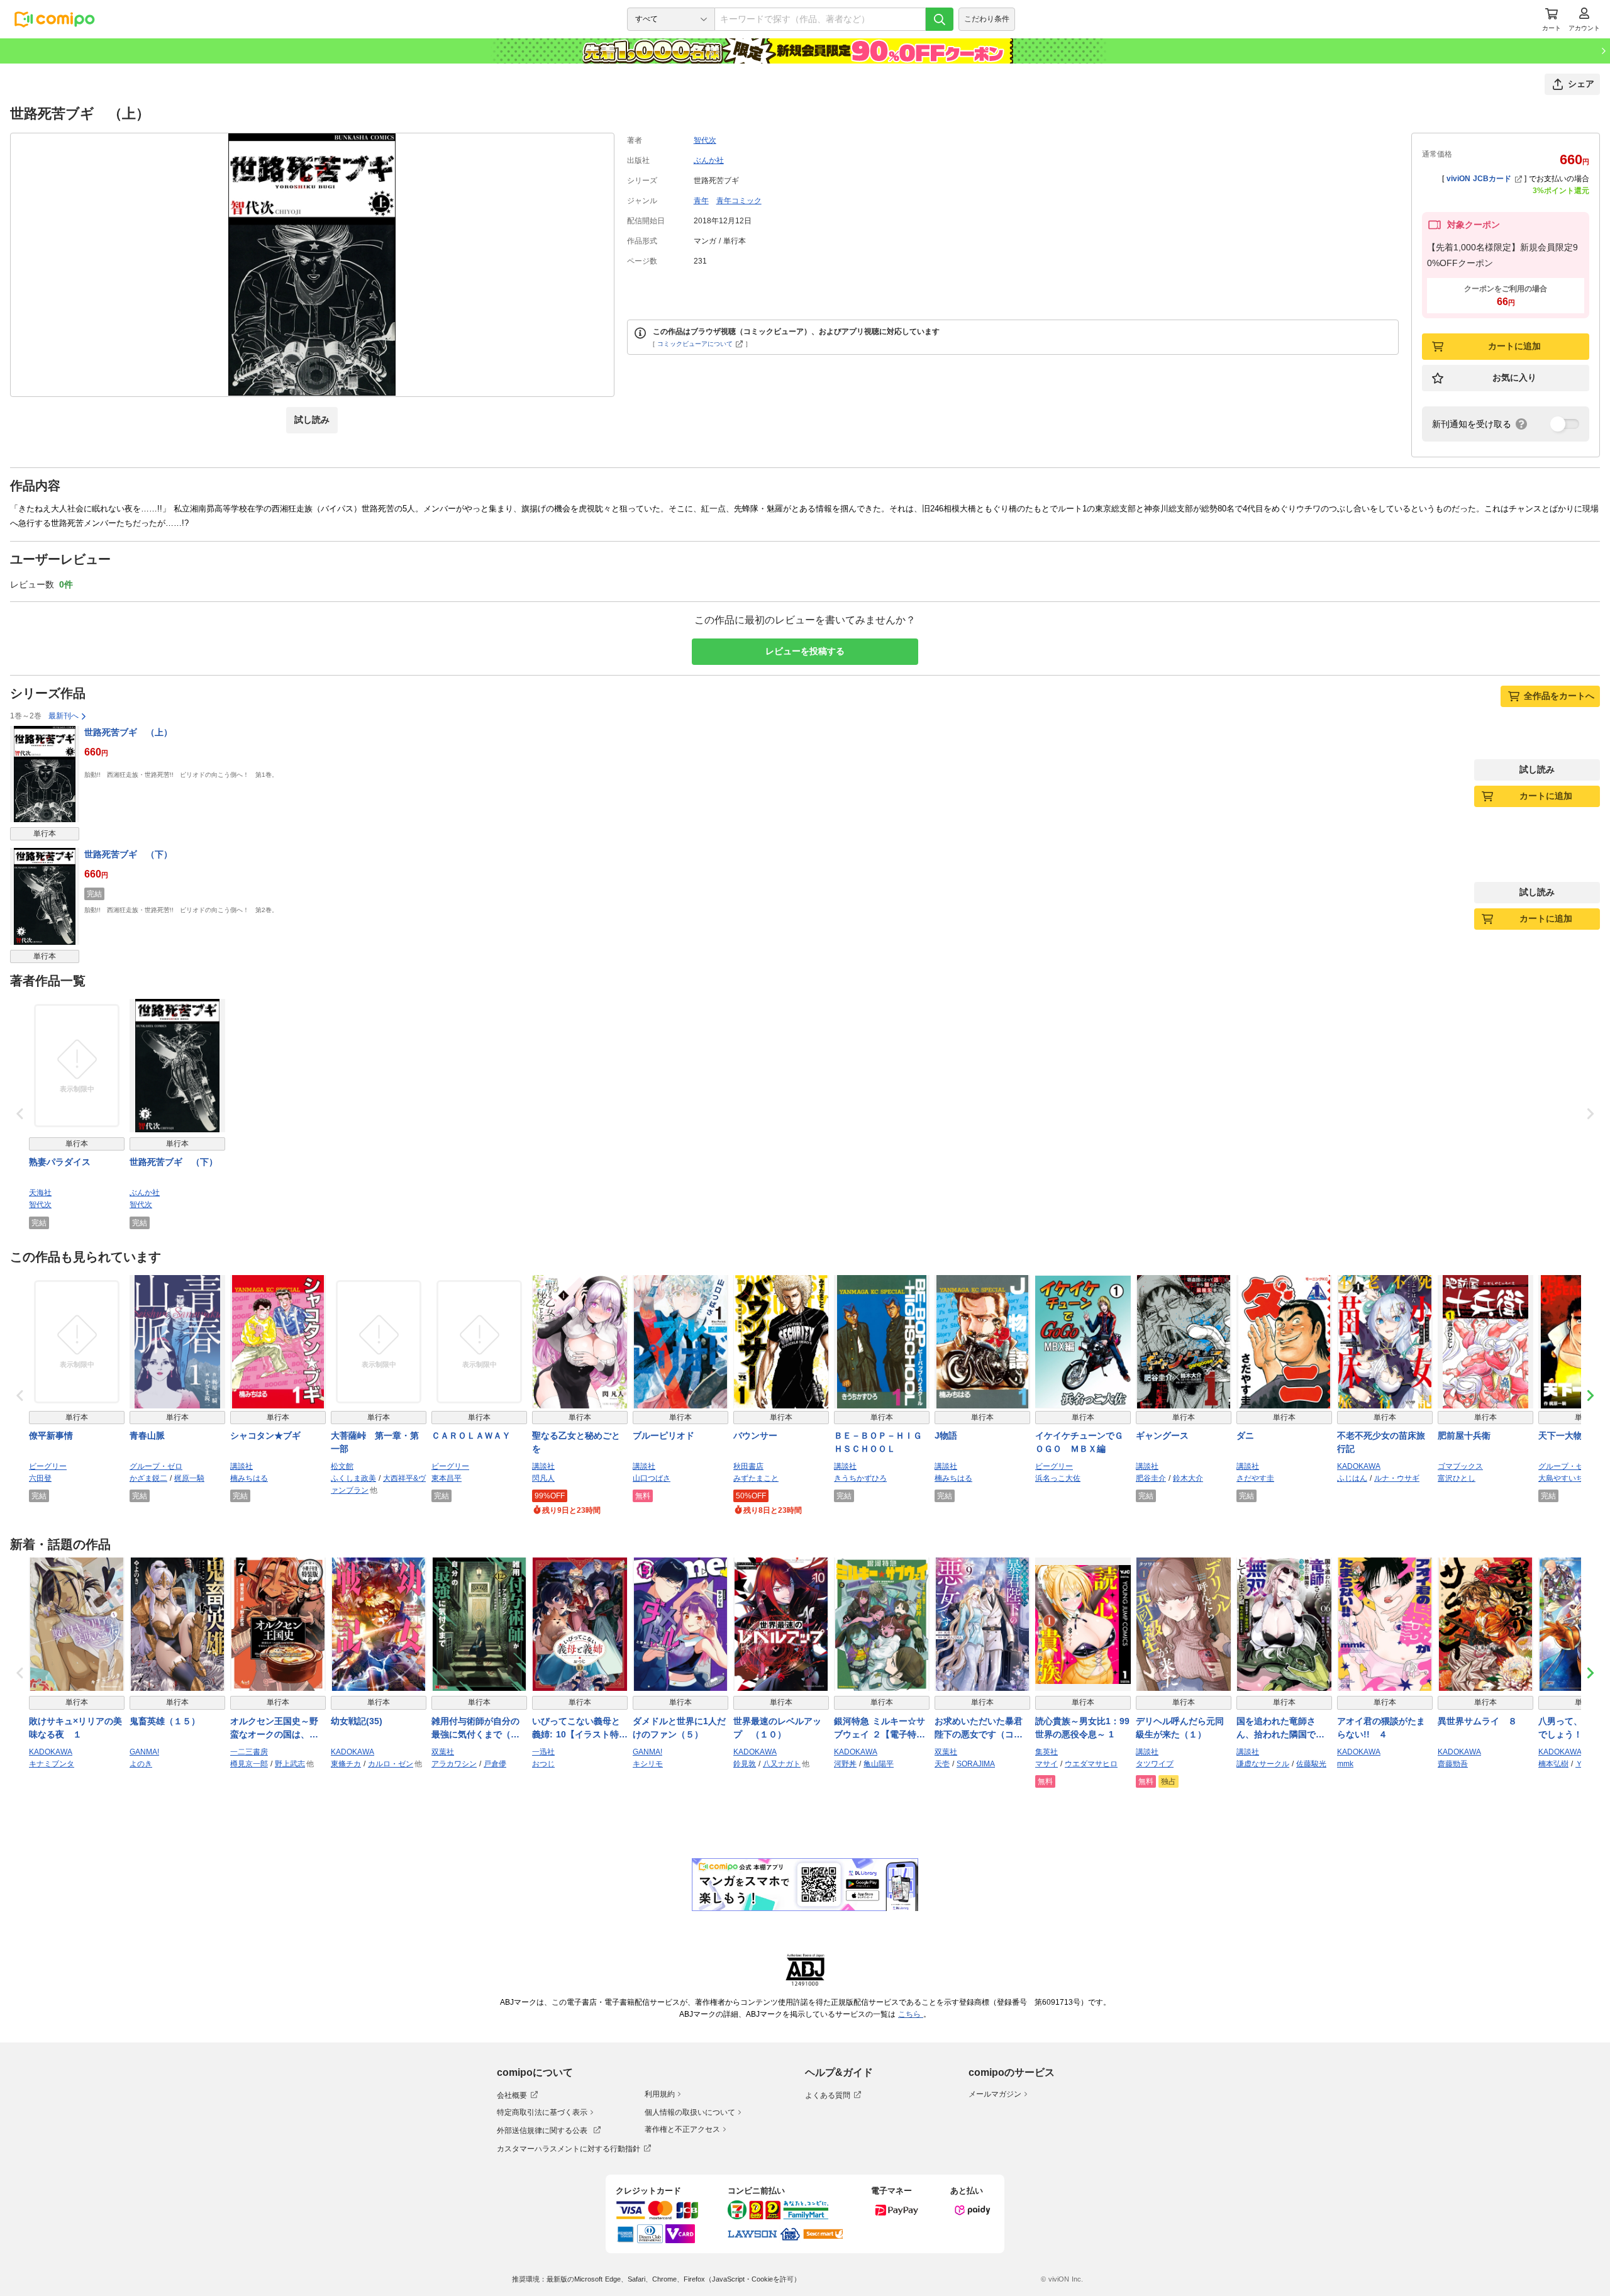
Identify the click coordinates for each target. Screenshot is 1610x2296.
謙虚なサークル (1263, 1764)
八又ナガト (782, 1764)
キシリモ (648, 1764)
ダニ (1245, 1435)
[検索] (940, 19)
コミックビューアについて (695, 344)
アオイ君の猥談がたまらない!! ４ (1381, 1728)
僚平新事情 (51, 1435)
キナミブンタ (52, 1764)
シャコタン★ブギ (265, 1435)
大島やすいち (1561, 1478)
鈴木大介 (1188, 1478)
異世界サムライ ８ (1477, 1721)
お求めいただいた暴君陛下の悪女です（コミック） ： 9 (979, 1729)
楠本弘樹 (1553, 1764)
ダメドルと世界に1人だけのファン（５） (679, 1728)
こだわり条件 (987, 19)
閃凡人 (543, 1478)
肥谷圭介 (1151, 1478)
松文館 (342, 1466)
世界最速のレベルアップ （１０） (777, 1728)
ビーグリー (48, 1466)
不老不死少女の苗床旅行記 (1381, 1442)
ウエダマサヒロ (1091, 1764)
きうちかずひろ (860, 1478)
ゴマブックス (1460, 1466)
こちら (911, 2014)
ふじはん (1352, 1478)
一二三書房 (249, 1752)
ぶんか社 (709, 160)
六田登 (40, 1478)
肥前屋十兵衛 (1464, 1435)
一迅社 (543, 1752)
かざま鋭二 (148, 1478)
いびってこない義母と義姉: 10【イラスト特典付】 (580, 1729)
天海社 (40, 1193)
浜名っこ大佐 (1058, 1478)
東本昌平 (447, 1478)
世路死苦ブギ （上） (128, 732)
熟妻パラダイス (60, 1162)
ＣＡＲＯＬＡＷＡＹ (471, 1435)
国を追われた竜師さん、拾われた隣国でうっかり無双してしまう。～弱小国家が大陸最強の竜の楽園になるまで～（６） (1280, 1729)
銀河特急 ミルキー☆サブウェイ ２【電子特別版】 (880, 1729)
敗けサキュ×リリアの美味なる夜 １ (75, 1728)
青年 (701, 201)
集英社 (1046, 1752)
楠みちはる (249, 1478)
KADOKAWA (1359, 1466)
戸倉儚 (495, 1764)
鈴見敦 (745, 1764)
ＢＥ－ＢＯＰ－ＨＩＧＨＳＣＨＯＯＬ (878, 1442)
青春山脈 (147, 1435)
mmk (1345, 1764)
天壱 (942, 1764)
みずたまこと (756, 1478)
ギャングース (1162, 1435)
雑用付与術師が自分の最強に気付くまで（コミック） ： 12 (475, 1729)
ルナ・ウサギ (1397, 1478)
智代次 (705, 140)
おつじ (543, 1764)
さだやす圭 (1255, 1478)
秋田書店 (748, 1466)
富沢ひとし (1457, 1478)
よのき (141, 1764)
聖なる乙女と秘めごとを (576, 1442)
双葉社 (443, 1752)
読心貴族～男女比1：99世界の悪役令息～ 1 (1082, 1728)
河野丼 (845, 1764)
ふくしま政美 (353, 1478)
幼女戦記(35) (357, 1721)
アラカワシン (454, 1764)
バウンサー (755, 1435)
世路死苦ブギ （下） (128, 854)
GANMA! (144, 1752)
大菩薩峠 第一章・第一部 (375, 1442)
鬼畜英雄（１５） (165, 1721)
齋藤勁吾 (1453, 1764)
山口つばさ (652, 1478)
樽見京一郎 (249, 1764)
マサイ (1046, 1764)
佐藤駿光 (1311, 1764)
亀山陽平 (879, 1764)
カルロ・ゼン (391, 1764)
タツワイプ (1155, 1764)
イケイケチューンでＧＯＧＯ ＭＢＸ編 (1079, 1442)
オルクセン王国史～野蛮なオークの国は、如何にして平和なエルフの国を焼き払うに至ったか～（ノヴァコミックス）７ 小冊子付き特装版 (276, 1729)
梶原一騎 (189, 1478)
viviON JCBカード (1479, 179)
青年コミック (739, 201)
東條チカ (346, 1764)
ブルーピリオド (663, 1435)
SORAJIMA (976, 1764)
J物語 (946, 1435)
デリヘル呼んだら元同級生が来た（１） (1180, 1728)
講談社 (241, 1466)
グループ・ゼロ (156, 1466)
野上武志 (290, 1764)
